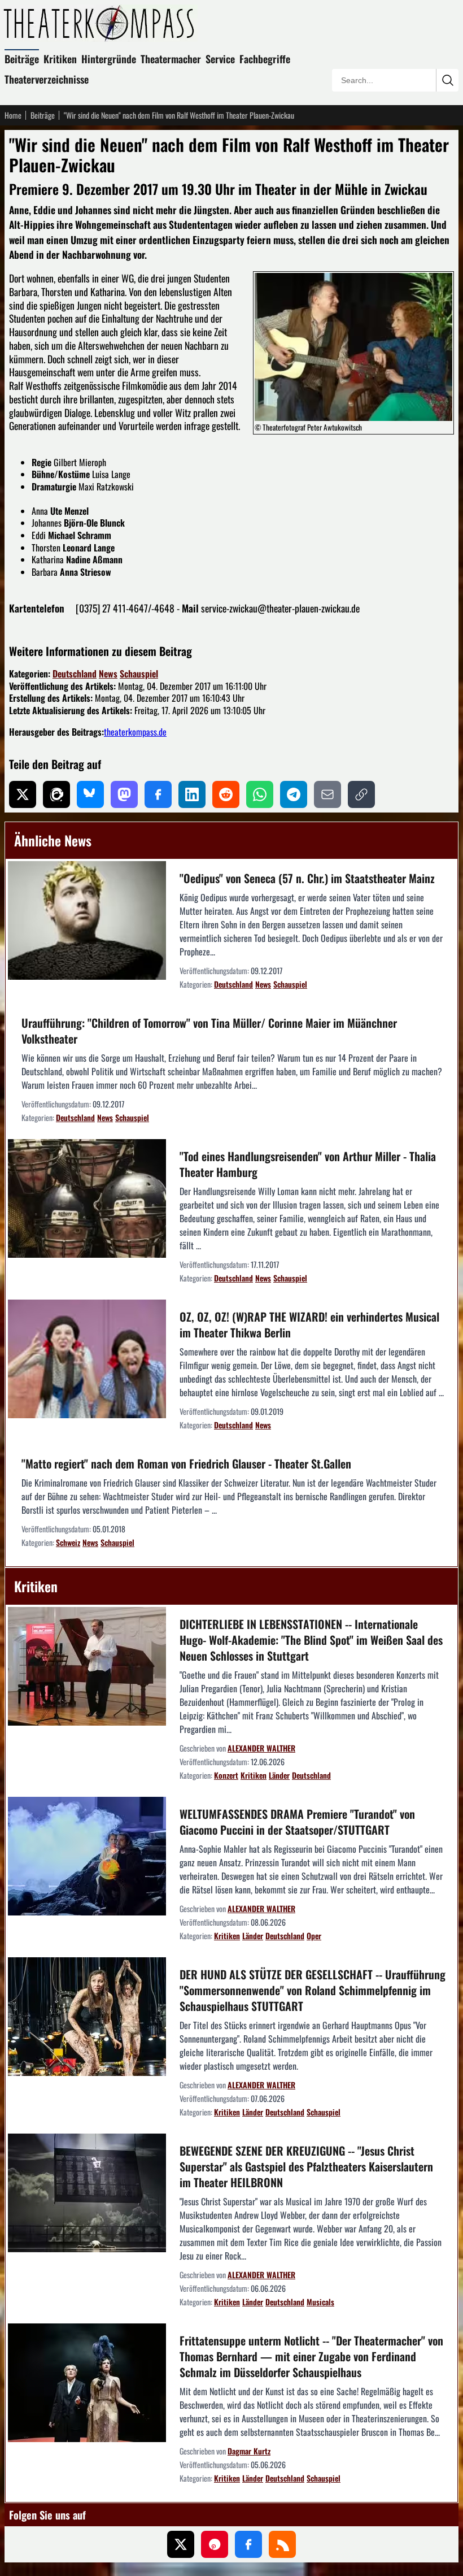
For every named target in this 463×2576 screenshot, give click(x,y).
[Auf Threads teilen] (56, 794)
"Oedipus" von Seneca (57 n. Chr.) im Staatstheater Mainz (307, 878)
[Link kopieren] (361, 794)
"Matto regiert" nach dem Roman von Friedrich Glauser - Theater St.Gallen (186, 1463)
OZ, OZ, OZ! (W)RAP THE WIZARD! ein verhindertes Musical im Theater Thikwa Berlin (309, 1324)
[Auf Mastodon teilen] (124, 794)
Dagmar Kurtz (249, 2451)
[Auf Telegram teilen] (294, 794)
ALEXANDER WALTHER (261, 1748)
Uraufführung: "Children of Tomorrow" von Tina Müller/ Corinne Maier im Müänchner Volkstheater (209, 1031)
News (108, 674)
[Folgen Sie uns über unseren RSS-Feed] (282, 2544)
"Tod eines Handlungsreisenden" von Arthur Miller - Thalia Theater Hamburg (308, 1164)
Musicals (320, 2302)
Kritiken (60, 59)
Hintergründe (109, 59)
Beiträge (22, 59)
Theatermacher (171, 59)
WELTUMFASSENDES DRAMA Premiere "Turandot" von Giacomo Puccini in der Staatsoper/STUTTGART (297, 1822)
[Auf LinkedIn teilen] (192, 794)
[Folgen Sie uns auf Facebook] (248, 2544)
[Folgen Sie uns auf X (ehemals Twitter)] (181, 2544)
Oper (314, 1936)
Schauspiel (139, 674)
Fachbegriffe (265, 59)
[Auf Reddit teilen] (226, 794)
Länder (279, 1775)
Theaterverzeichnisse (47, 79)
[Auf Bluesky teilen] (90, 794)
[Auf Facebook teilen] (158, 794)
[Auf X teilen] (23, 794)
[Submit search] (447, 80)
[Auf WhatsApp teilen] (260, 794)
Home (13, 115)
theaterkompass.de (135, 732)
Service (220, 59)
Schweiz (68, 1542)
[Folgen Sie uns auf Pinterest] (215, 2544)
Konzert (226, 1775)
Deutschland (75, 674)
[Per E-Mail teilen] (327, 794)
